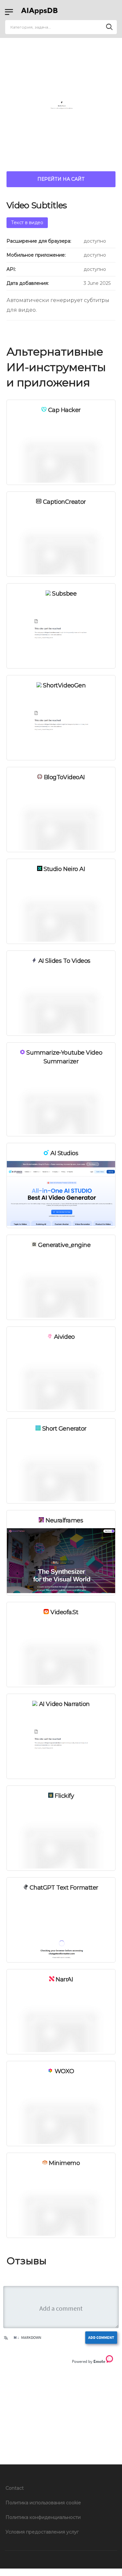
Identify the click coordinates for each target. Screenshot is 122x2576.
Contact (15, 2488)
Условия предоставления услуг (42, 2532)
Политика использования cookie (43, 2503)
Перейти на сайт (61, 179)
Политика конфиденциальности (43, 2517)
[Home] (41, 12)
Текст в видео (27, 223)
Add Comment (101, 2337)
